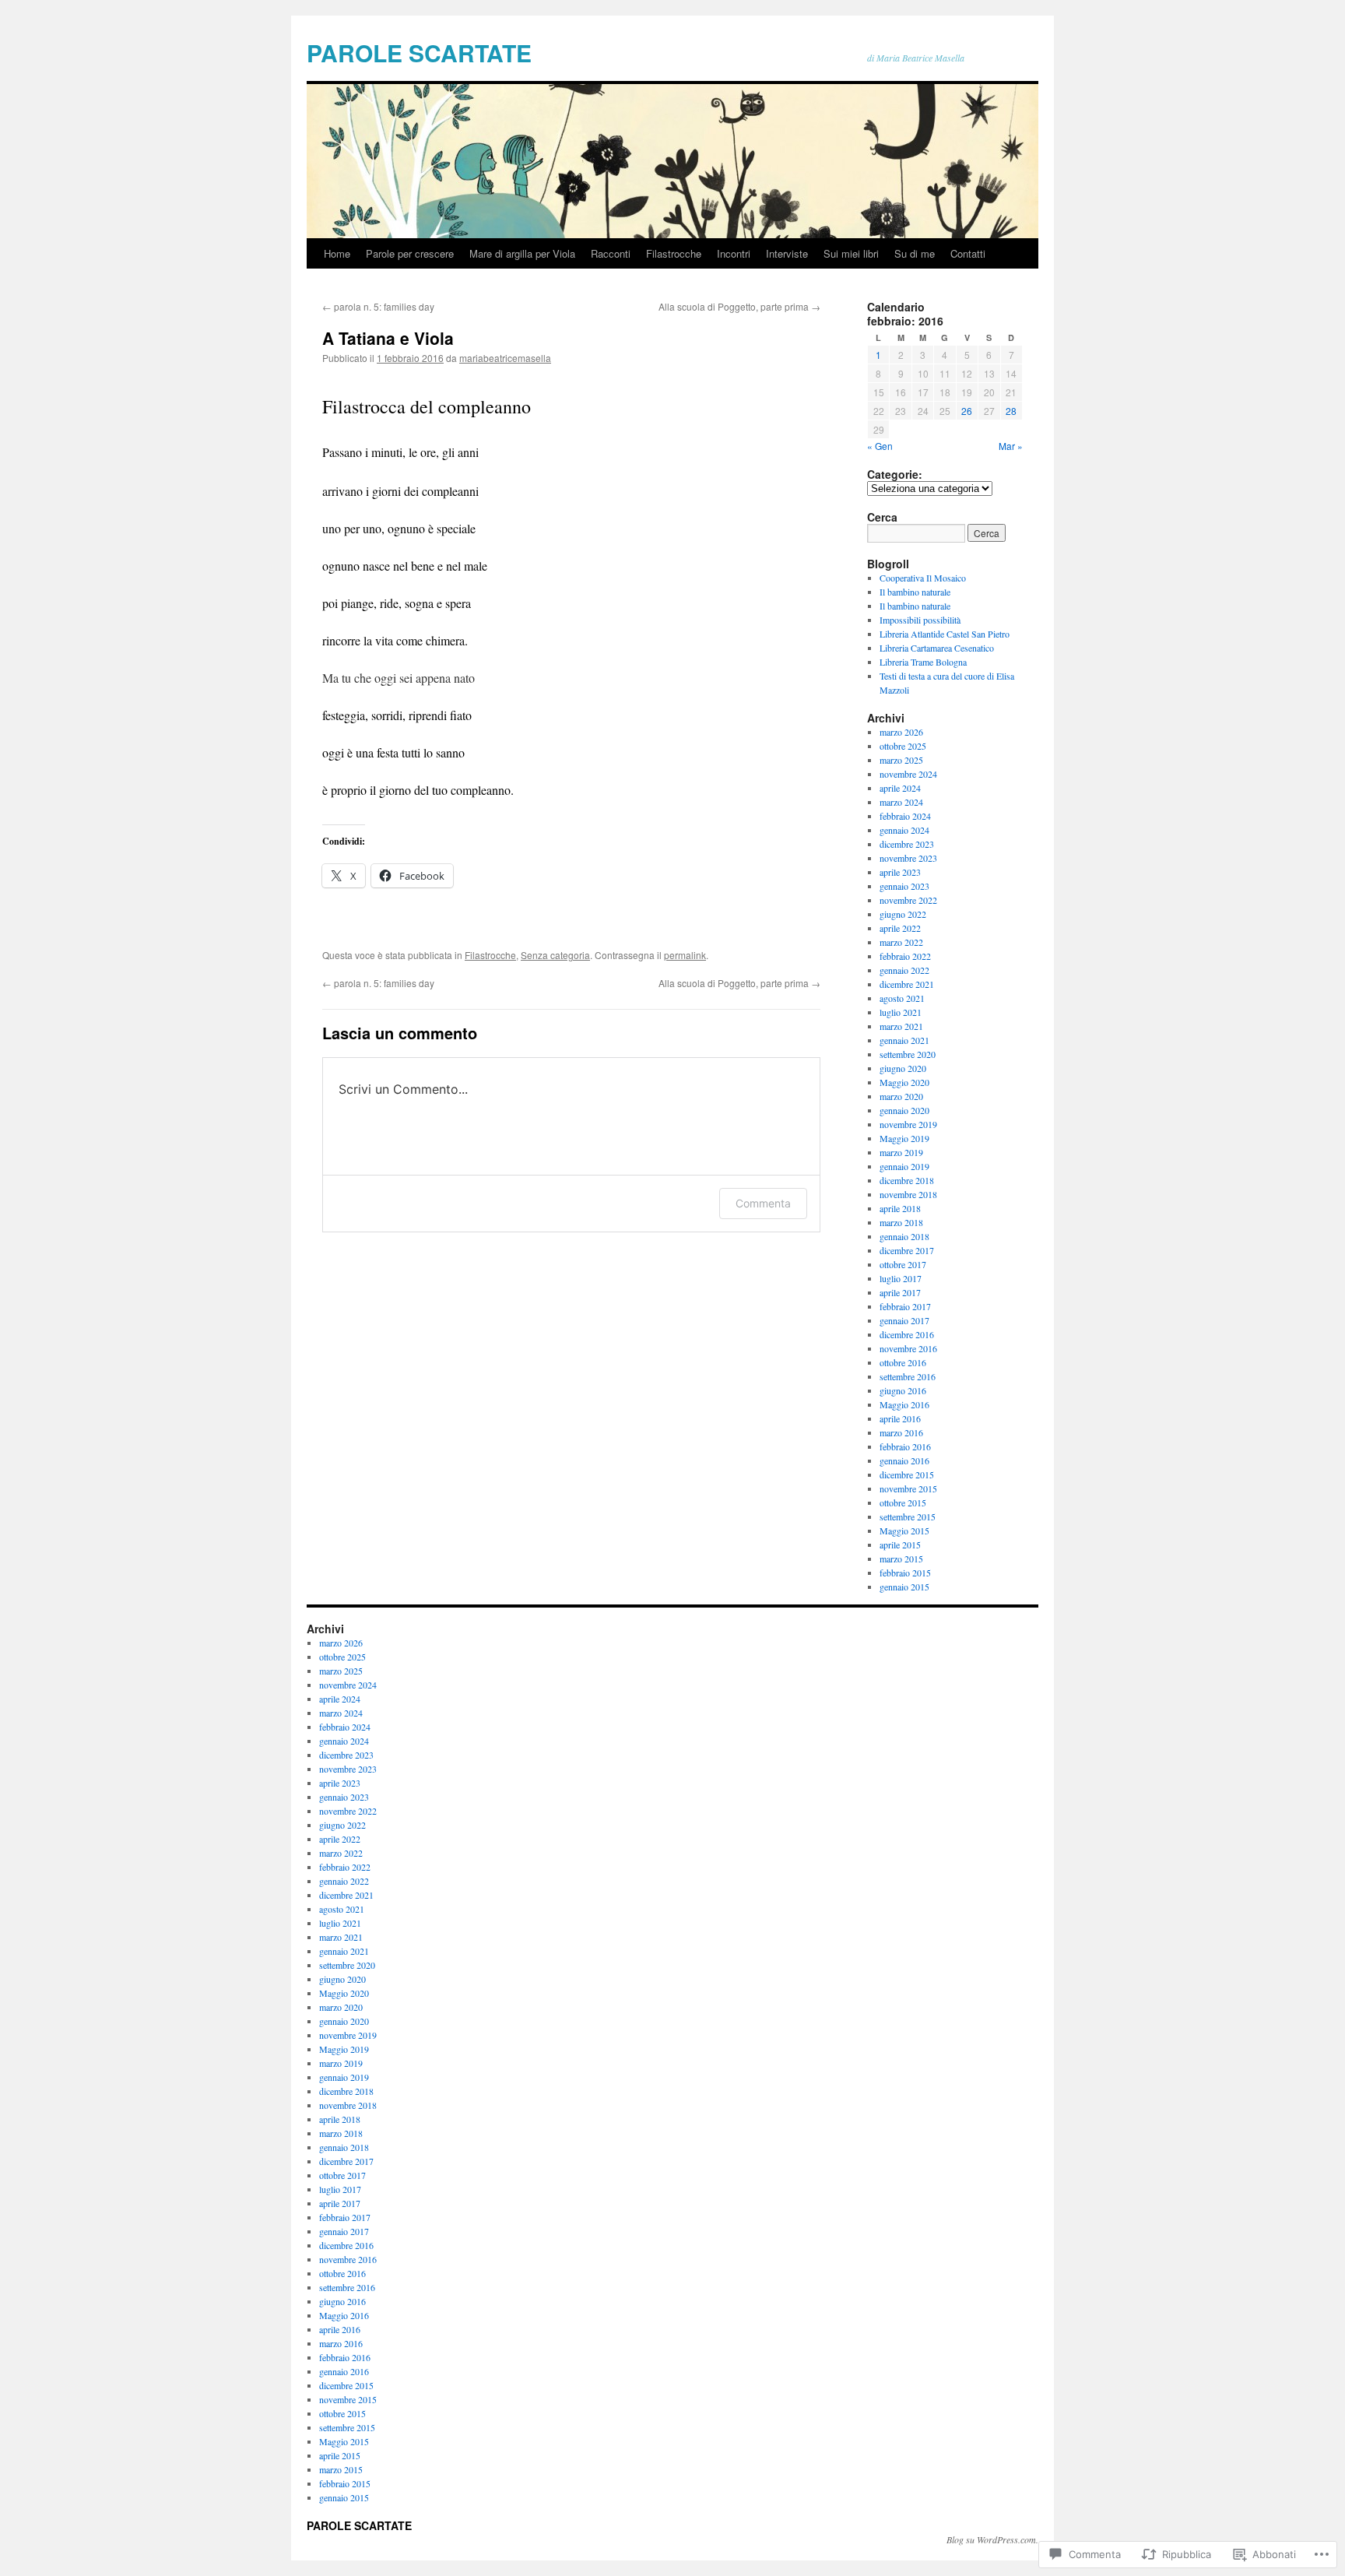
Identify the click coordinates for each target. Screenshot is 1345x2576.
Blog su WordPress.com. (992, 2539)
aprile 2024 (900, 788)
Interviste (787, 253)
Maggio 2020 (904, 1082)
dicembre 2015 (907, 1474)
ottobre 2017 (903, 1264)
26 (967, 411)
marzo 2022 (901, 942)
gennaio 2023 (904, 886)
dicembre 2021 (907, 984)
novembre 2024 (908, 774)
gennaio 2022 (904, 970)
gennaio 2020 (904, 1110)
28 (1011, 411)
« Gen (880, 446)
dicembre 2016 (907, 1334)
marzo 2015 (901, 1559)
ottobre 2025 (903, 746)
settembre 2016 (908, 1376)
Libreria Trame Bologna (923, 662)
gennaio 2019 (904, 1166)
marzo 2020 (901, 1096)
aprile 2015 (900, 1545)
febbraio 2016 (905, 1446)
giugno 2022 (903, 914)
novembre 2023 (908, 858)
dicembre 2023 (907, 844)
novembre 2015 (908, 1488)
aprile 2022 (900, 928)
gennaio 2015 (904, 1587)
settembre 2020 (908, 1054)
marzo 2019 (901, 1152)
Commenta (763, 1203)
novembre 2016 (908, 1348)
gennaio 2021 (904, 1040)
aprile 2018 (900, 1208)
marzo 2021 (901, 1026)
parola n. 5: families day (378, 306)
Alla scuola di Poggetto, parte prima (739, 306)
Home (337, 253)
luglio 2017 (901, 1278)
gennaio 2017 (904, 1320)
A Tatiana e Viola (388, 338)
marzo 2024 (901, 802)
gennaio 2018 (904, 1236)
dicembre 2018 (907, 1180)
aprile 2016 (900, 1418)
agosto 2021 (902, 998)
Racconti (611, 253)
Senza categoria (555, 955)
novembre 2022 (908, 900)
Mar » (1011, 446)
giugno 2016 (903, 1390)
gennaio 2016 (904, 1460)
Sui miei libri (851, 253)
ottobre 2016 (903, 1362)
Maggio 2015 (904, 1530)
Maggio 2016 (904, 1404)
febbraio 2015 (905, 1573)
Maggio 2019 (904, 1138)
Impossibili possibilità (920, 620)
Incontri (734, 253)
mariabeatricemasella (505, 358)
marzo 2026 (901, 732)
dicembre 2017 (907, 1250)
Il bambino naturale (915, 592)
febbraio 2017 (905, 1306)
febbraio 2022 (905, 956)
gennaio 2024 (904, 830)
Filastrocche (674, 253)
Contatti (968, 253)
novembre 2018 (908, 1194)
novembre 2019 (908, 1124)
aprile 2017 (900, 1292)
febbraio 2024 (905, 816)
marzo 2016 (901, 1432)
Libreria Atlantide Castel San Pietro (945, 634)
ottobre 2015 (903, 1502)
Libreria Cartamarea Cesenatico (937, 648)
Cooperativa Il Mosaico (923, 578)
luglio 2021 (901, 1012)
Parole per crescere (410, 253)
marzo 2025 (901, 760)
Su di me (915, 253)
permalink (685, 955)
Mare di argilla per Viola (522, 253)
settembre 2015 (908, 1516)
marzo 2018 (901, 1222)
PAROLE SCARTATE (419, 53)
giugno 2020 (903, 1068)
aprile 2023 (900, 872)
